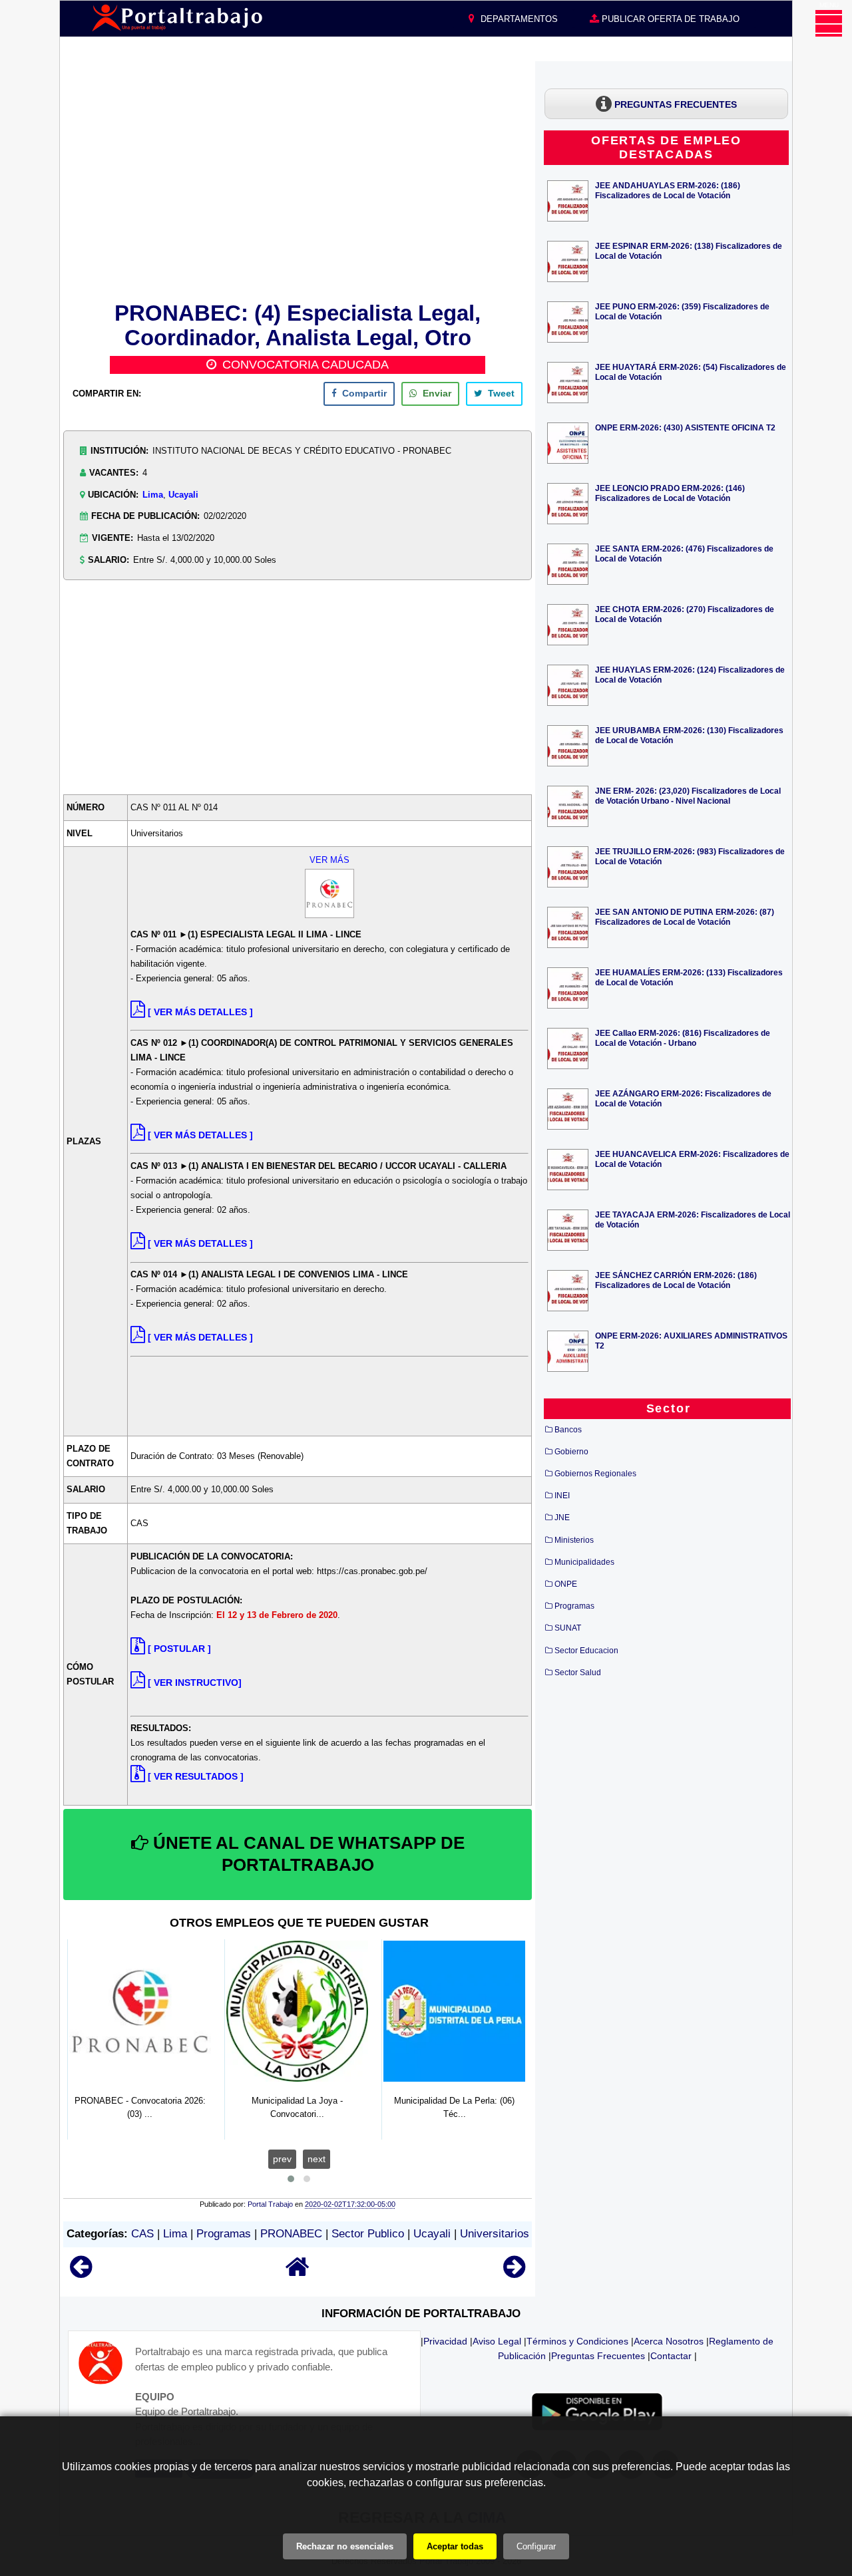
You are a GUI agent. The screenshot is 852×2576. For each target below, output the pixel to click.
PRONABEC (291, 2234)
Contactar (671, 2356)
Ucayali (183, 495)
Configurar (536, 2546)
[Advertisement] (298, 179)
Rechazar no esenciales (345, 2546)
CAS (142, 2234)
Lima (153, 495)
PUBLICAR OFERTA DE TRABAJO (669, 19)
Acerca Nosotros (669, 2341)
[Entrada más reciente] (81, 2273)
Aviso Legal (497, 2341)
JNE (562, 1518)
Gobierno (571, 1452)
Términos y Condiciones (577, 2341)
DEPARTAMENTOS (518, 19)
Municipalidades (584, 1562)
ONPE (566, 1584)
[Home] (298, 2273)
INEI (562, 1496)
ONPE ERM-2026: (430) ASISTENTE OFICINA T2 (685, 427)
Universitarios (495, 2234)
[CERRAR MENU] (829, 23)
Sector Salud (578, 1673)
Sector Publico (368, 2234)
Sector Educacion (586, 1651)
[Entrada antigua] (514, 2273)
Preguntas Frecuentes (598, 2356)
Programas (224, 2234)
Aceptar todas (455, 2546)
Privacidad (445, 2341)
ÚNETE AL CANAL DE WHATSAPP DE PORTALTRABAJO (307, 1854)
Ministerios (574, 1540)
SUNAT (568, 1628)
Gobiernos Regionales (595, 1474)
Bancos (568, 1430)
